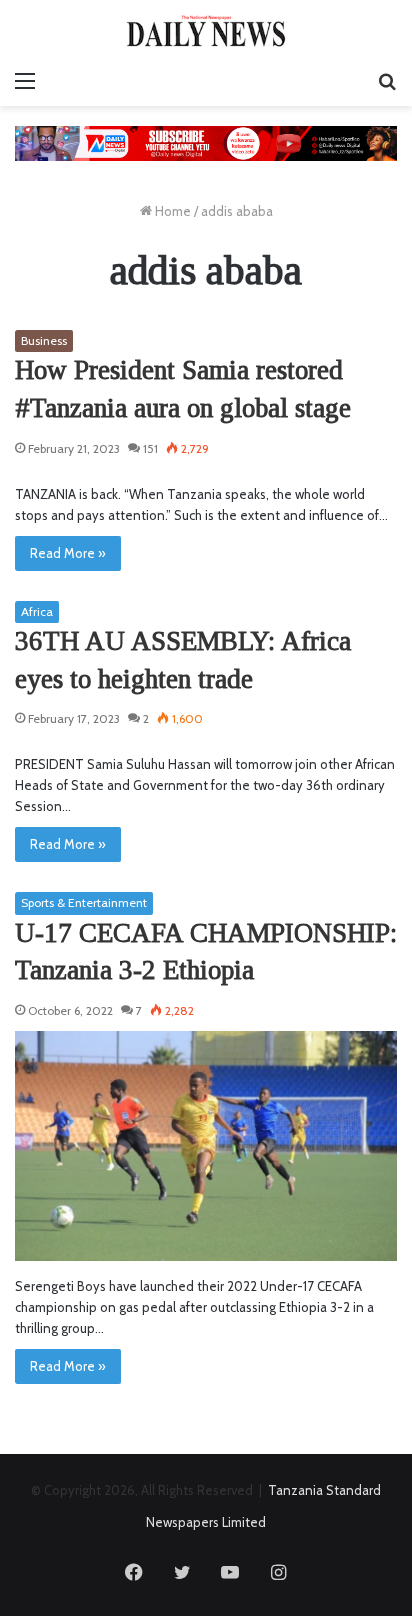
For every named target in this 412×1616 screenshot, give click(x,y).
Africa (37, 611)
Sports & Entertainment (84, 902)
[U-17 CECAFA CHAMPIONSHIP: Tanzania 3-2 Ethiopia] (206, 1146)
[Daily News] (206, 30)
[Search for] (387, 81)
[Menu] (25, 81)
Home (171, 211)
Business (44, 340)
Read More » (68, 553)
